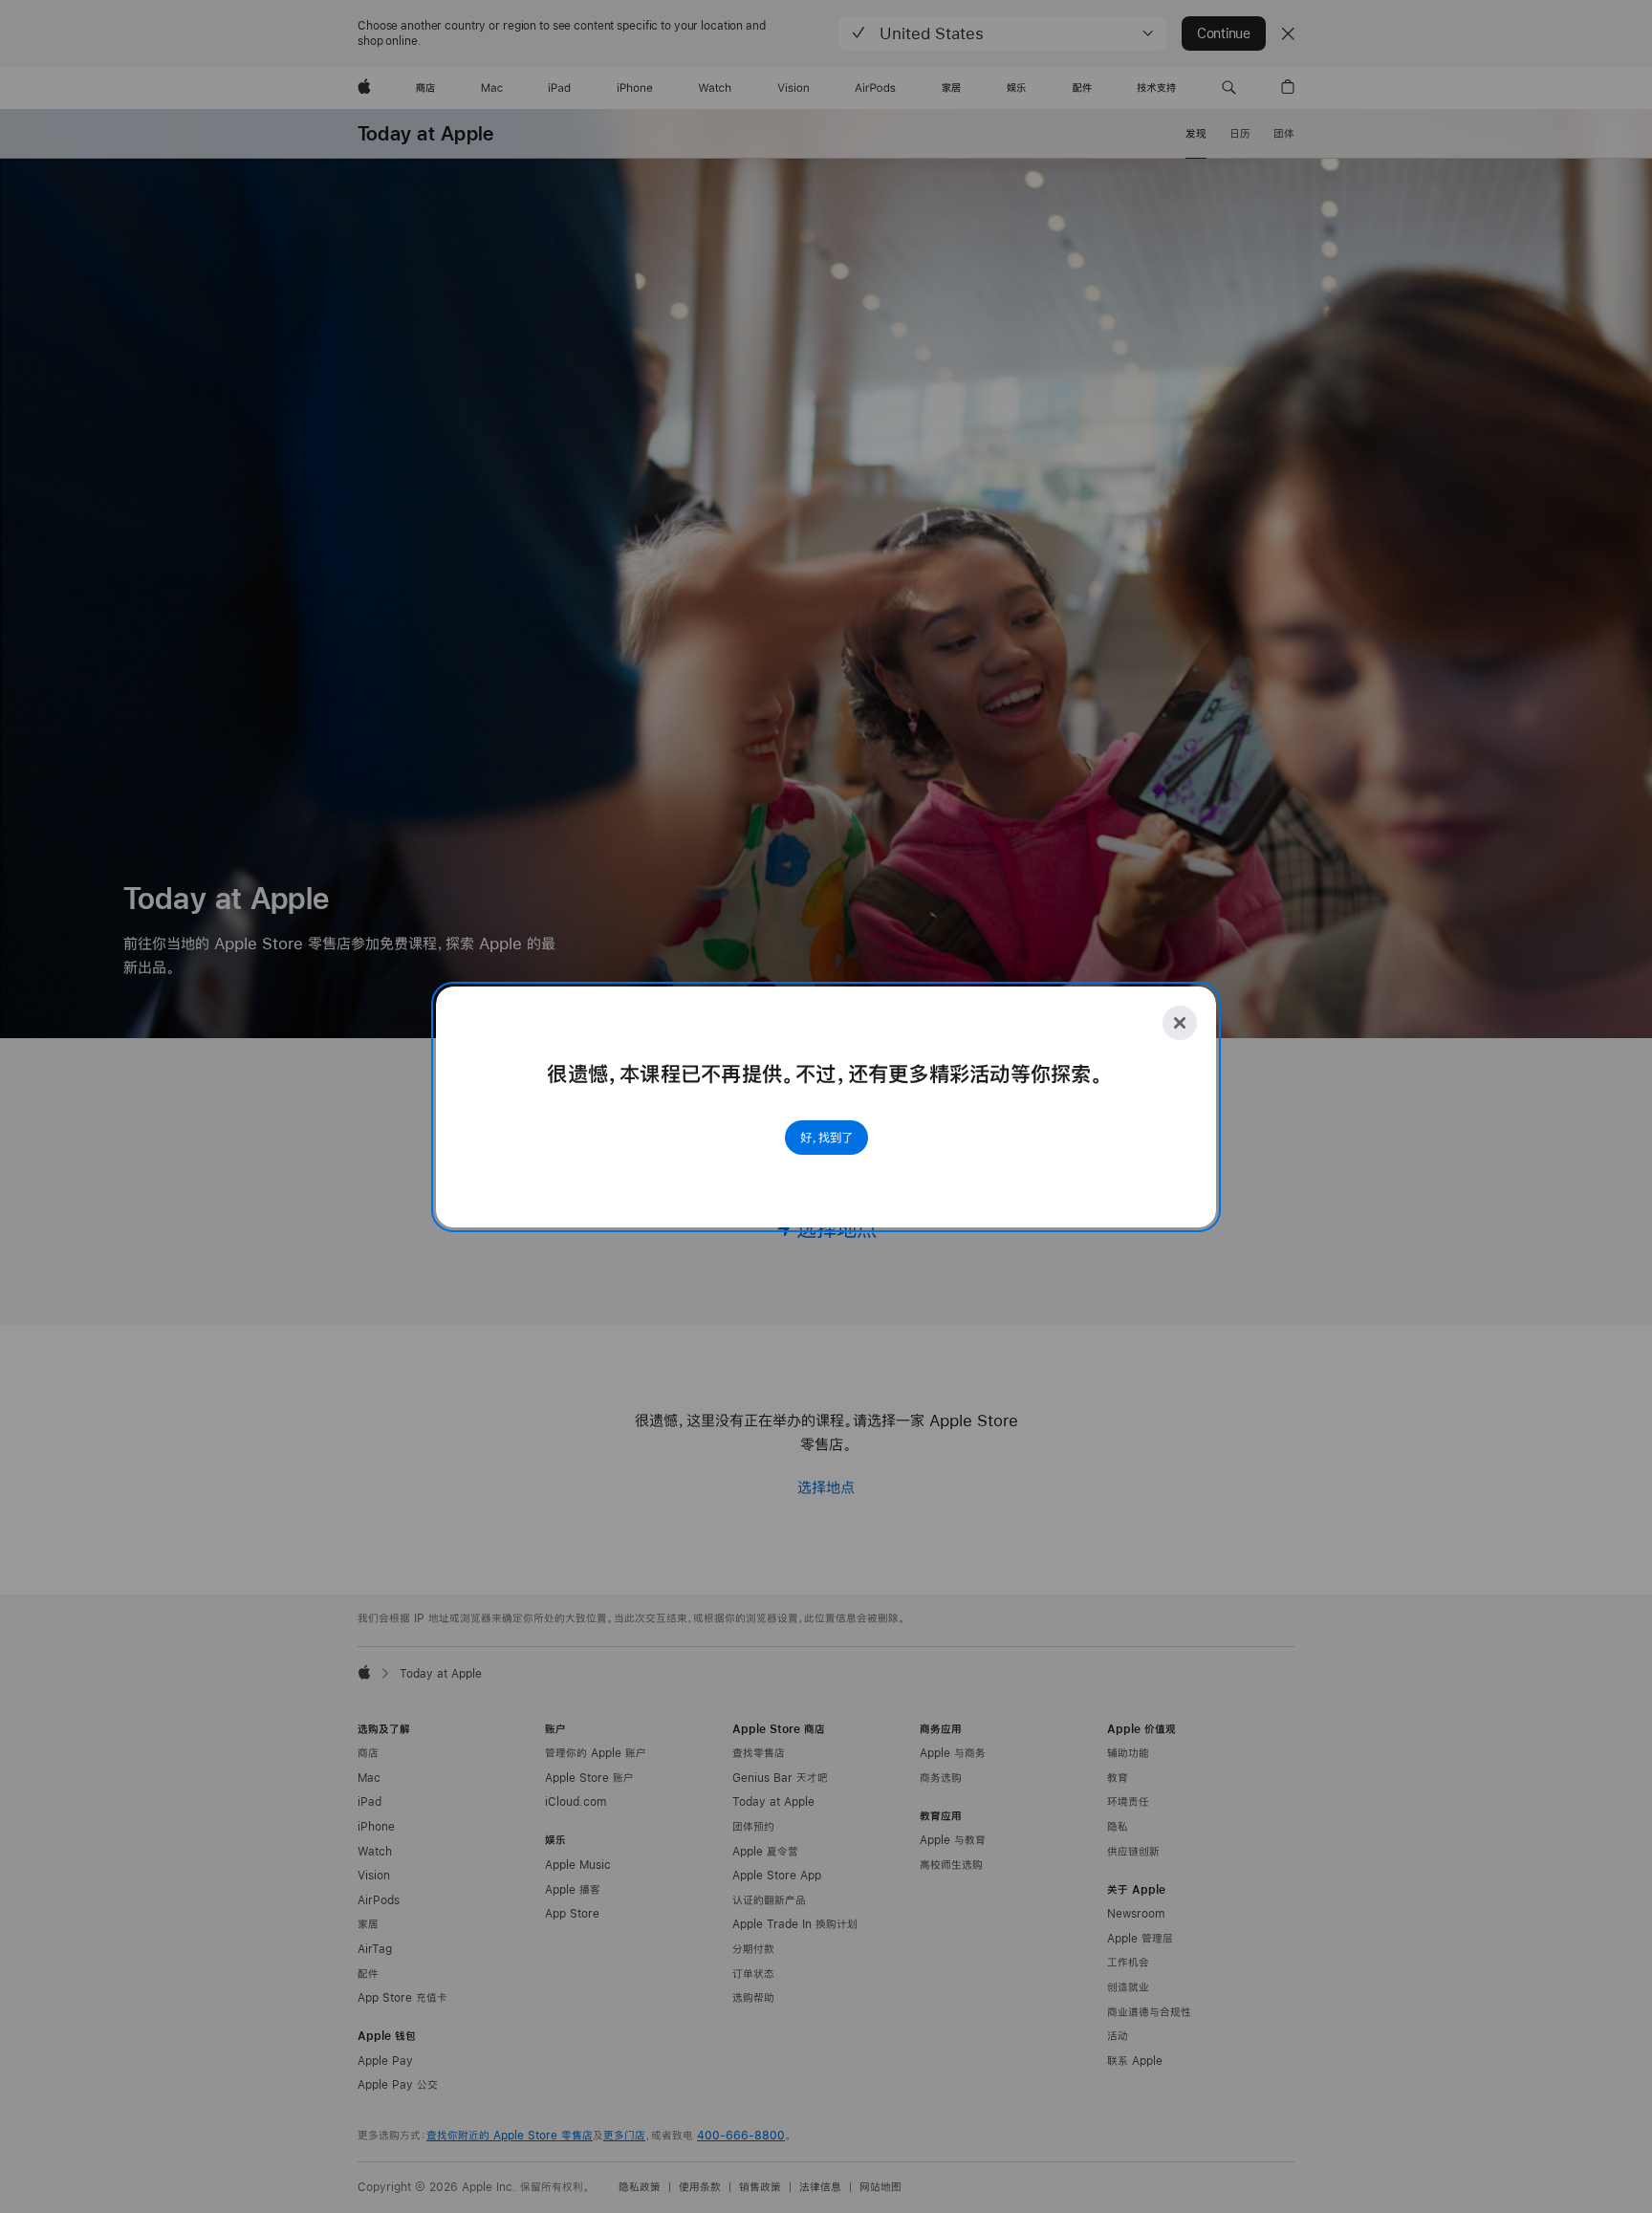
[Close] (1180, 1023)
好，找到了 (826, 1138)
